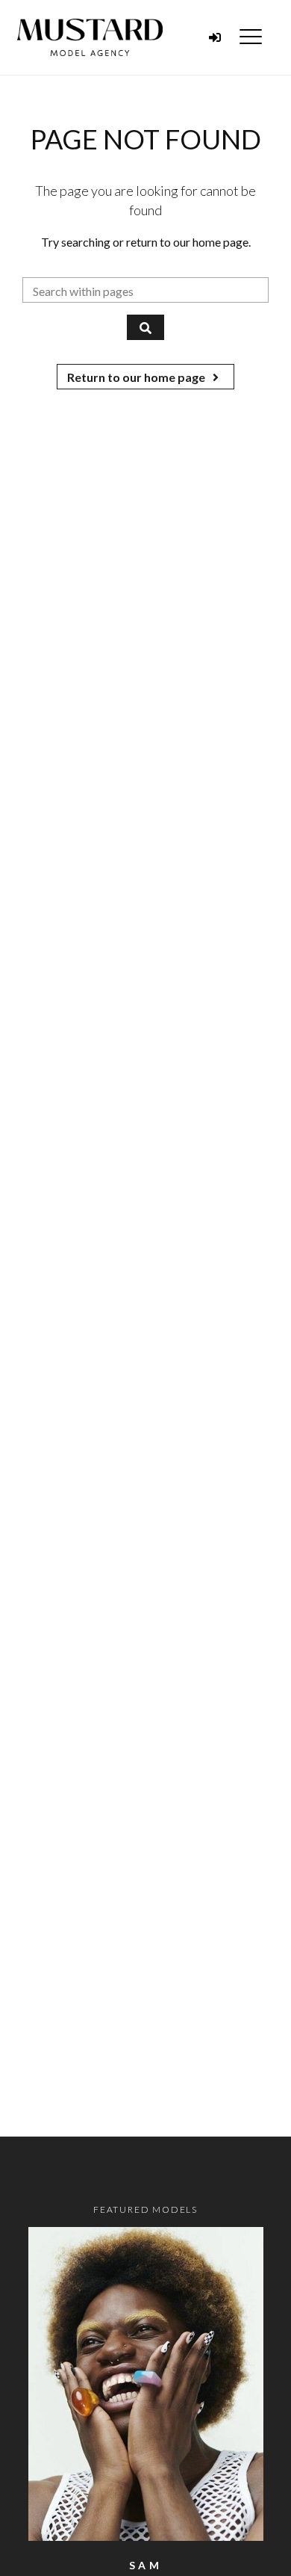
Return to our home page (137, 377)
